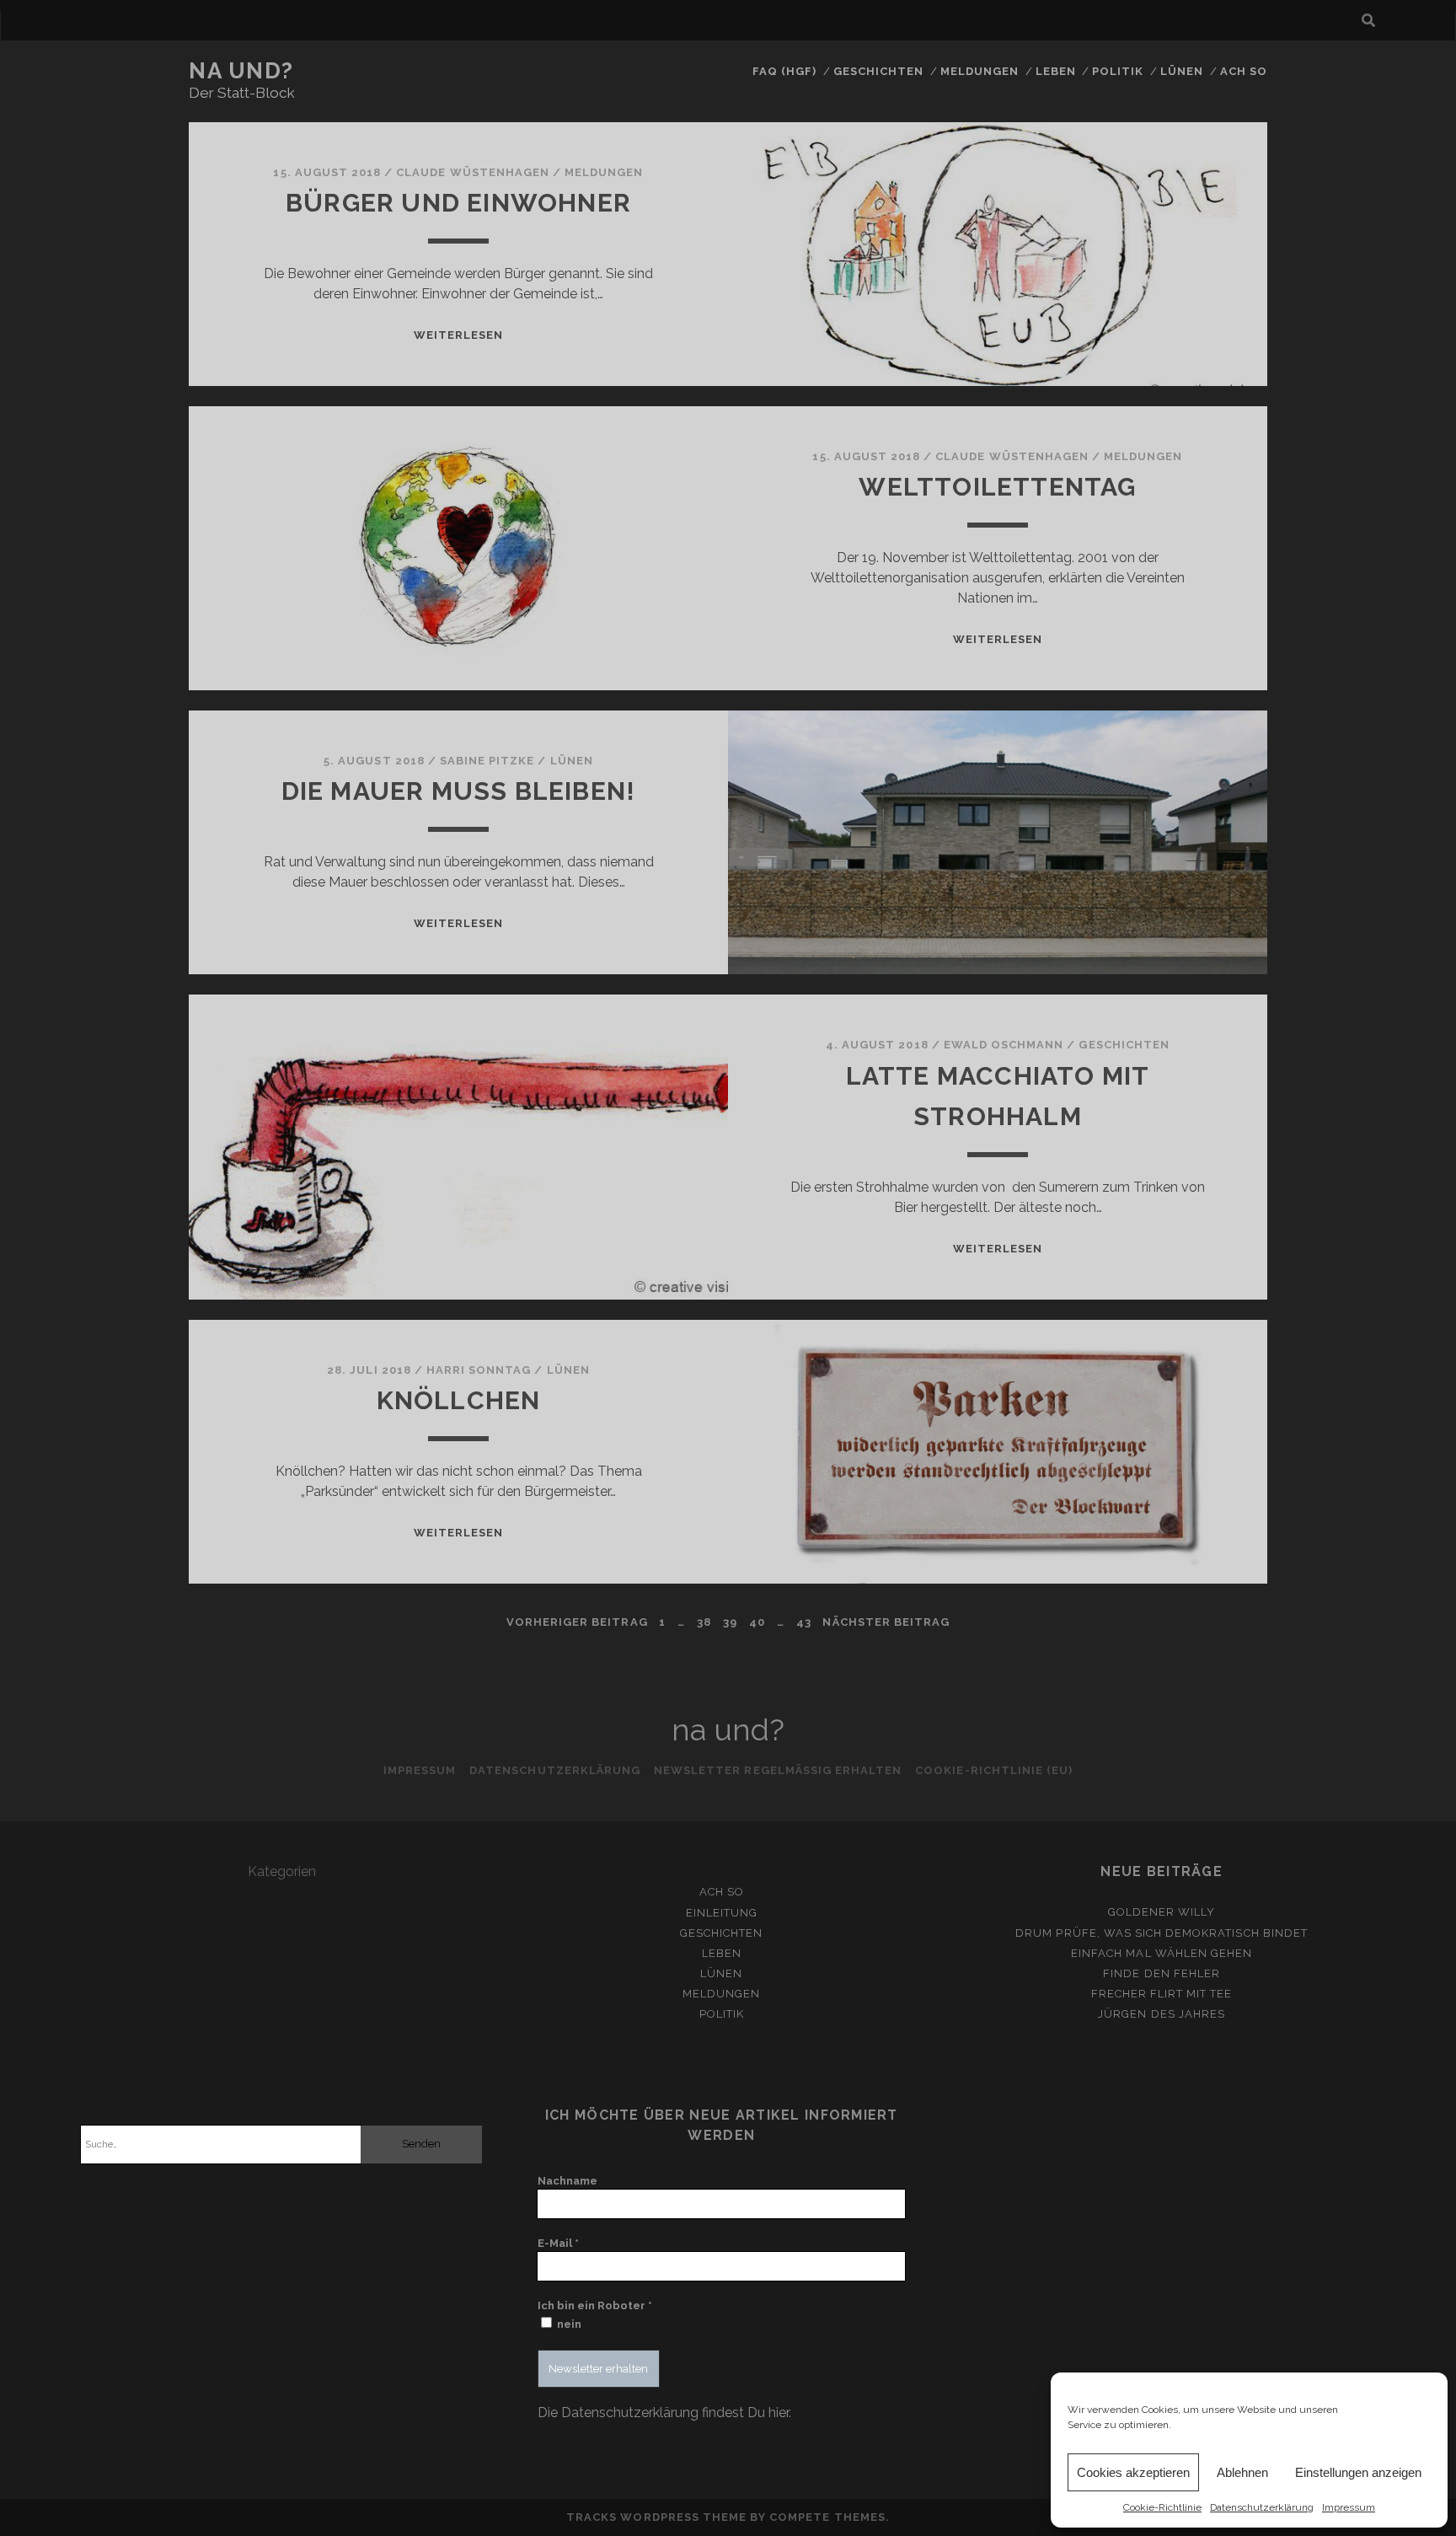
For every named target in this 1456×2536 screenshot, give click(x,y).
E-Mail (558, 2243)
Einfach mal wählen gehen (1162, 1953)
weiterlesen (458, 335)
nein (568, 2324)
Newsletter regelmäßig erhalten (778, 1770)
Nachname (567, 2181)
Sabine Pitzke (487, 761)
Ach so (1244, 71)
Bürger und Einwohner (458, 203)
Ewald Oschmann (1004, 1045)
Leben (1056, 71)
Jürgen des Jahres (1162, 2014)
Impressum (1349, 2507)
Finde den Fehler (1162, 1973)
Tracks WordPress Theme (656, 2517)
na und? (241, 71)
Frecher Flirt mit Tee (1162, 1994)
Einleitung (722, 1913)
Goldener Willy (1162, 1912)
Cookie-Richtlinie (1162, 2507)
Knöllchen (459, 1400)
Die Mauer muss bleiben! (459, 791)
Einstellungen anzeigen (1358, 2472)
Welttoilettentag (997, 487)
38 (704, 1622)
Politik (1118, 71)
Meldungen (980, 71)
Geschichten (878, 71)
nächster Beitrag (886, 1622)
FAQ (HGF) (784, 71)
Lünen (1182, 71)
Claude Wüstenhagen (473, 172)
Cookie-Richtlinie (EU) (994, 1770)
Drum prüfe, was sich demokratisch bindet (1162, 1933)
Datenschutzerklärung (1262, 2507)
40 (757, 1622)
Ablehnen (1242, 2472)
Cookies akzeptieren (1133, 2472)
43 (804, 1622)
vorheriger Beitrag (577, 1622)
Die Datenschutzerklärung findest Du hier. (664, 2413)
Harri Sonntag (479, 1370)
